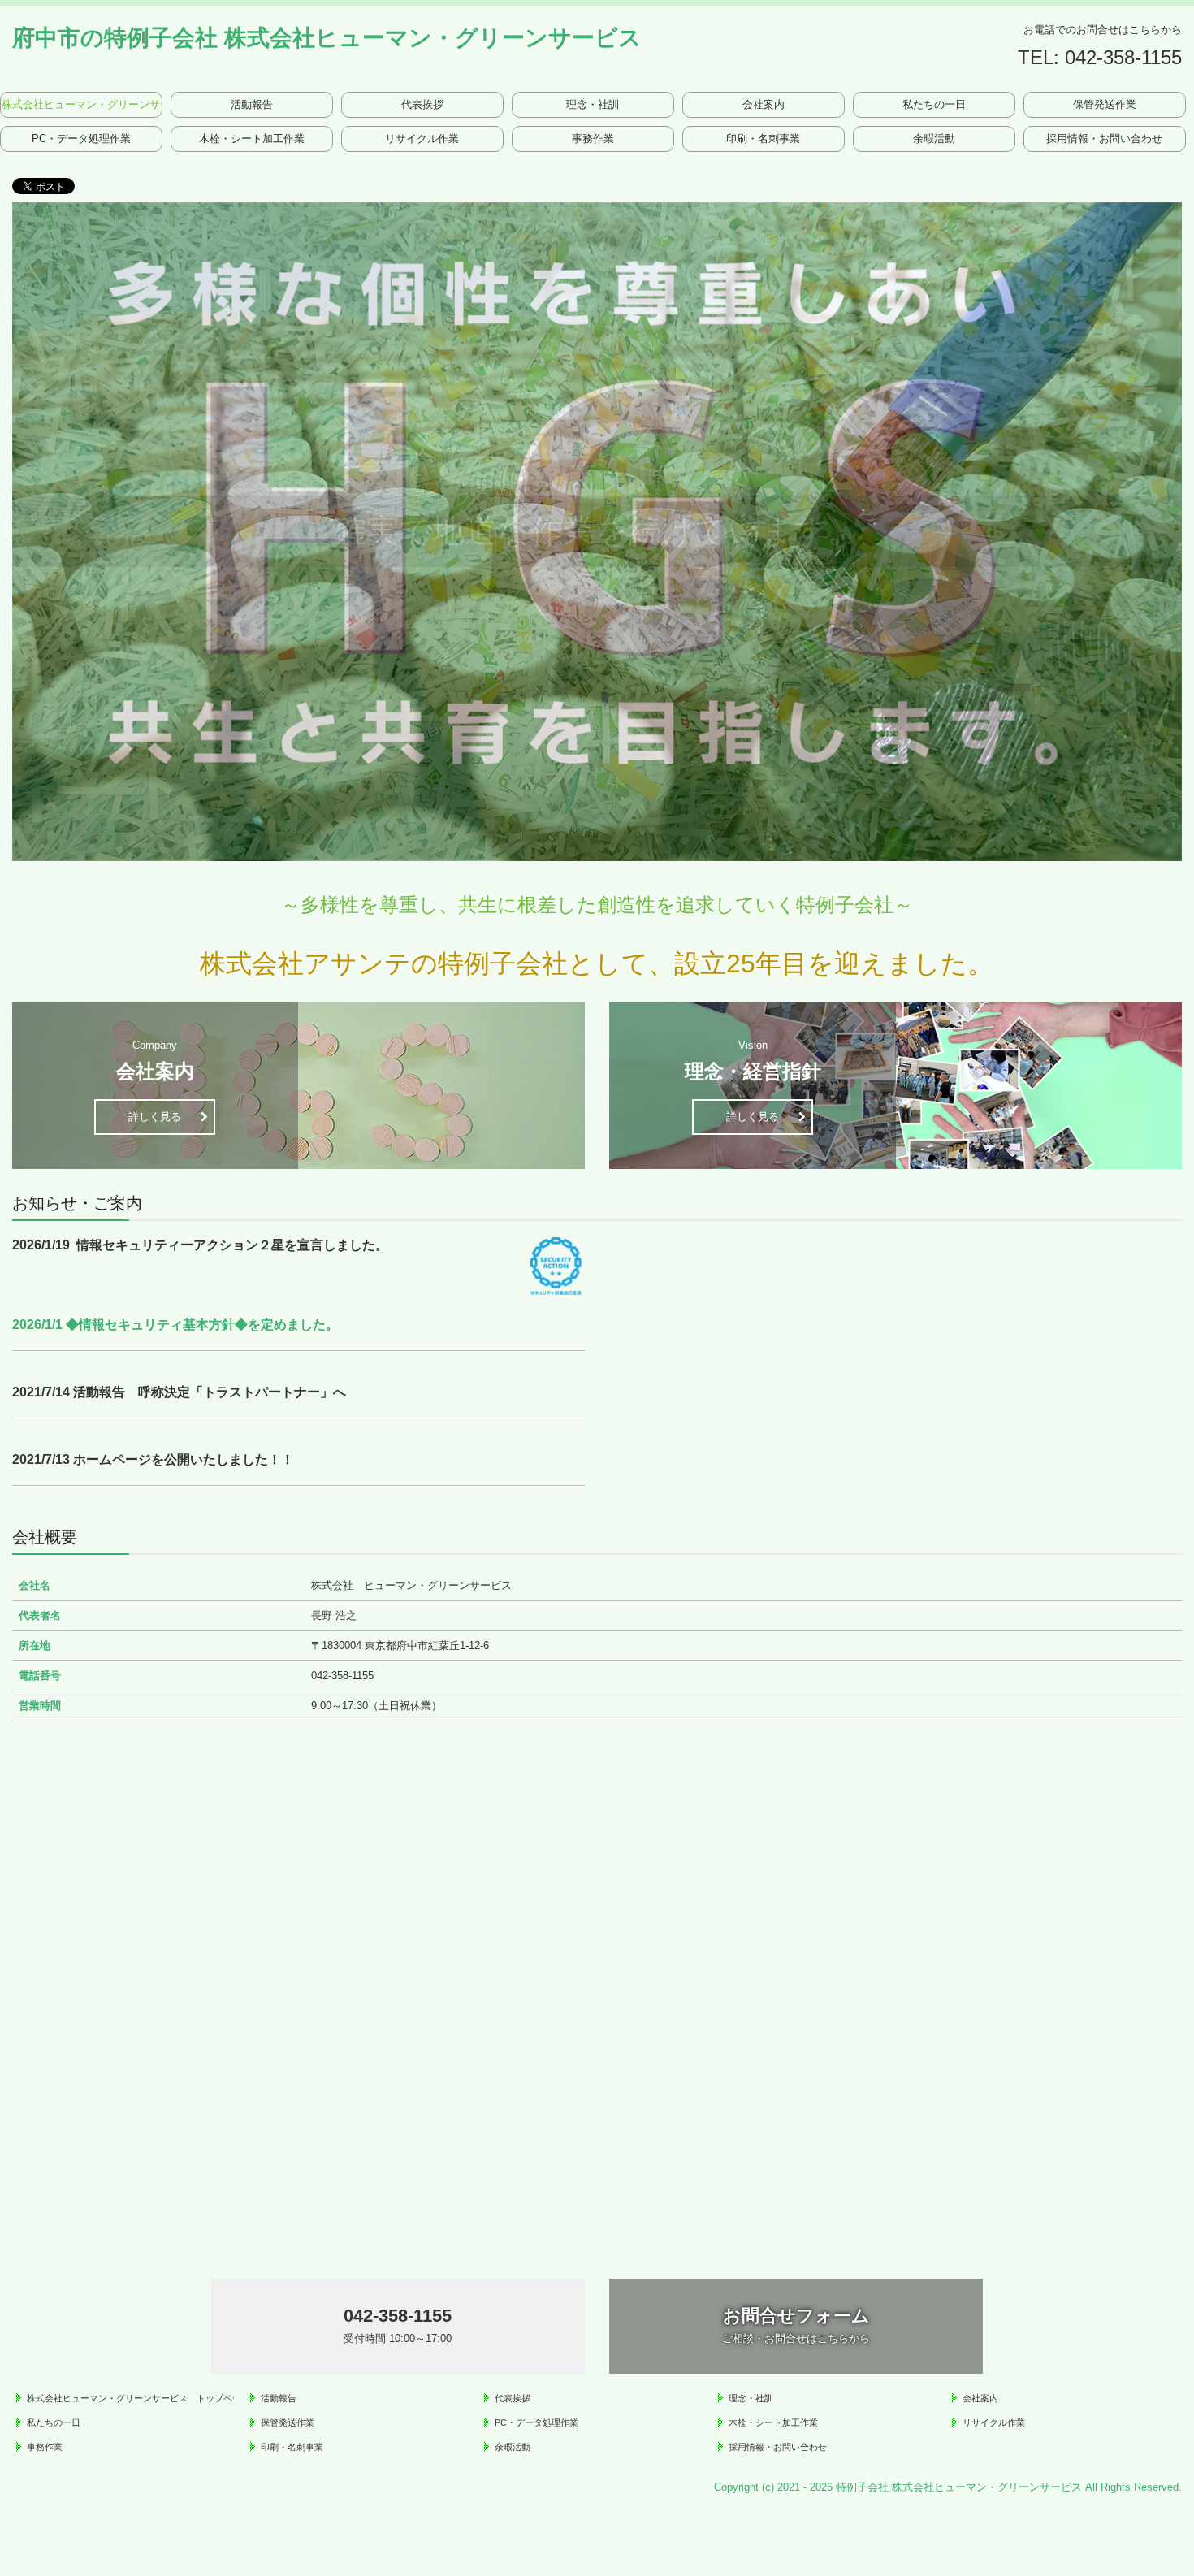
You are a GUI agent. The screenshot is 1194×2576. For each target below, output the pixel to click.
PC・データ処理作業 (81, 139)
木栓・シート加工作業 (252, 139)
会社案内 (764, 104)
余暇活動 (934, 139)
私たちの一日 (934, 104)
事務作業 (593, 139)
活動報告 (252, 104)
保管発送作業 (1105, 104)
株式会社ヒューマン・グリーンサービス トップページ (82, 104)
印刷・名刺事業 (763, 139)
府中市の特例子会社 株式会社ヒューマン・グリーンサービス (327, 38)
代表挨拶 (422, 104)
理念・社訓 (593, 104)
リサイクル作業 (422, 139)
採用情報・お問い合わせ (1104, 139)
